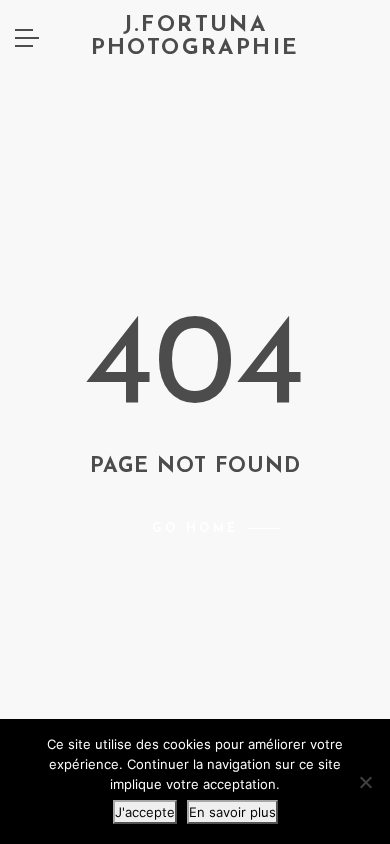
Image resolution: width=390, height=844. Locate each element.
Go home (195, 529)
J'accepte (145, 812)
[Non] (365, 782)
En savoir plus (232, 812)
